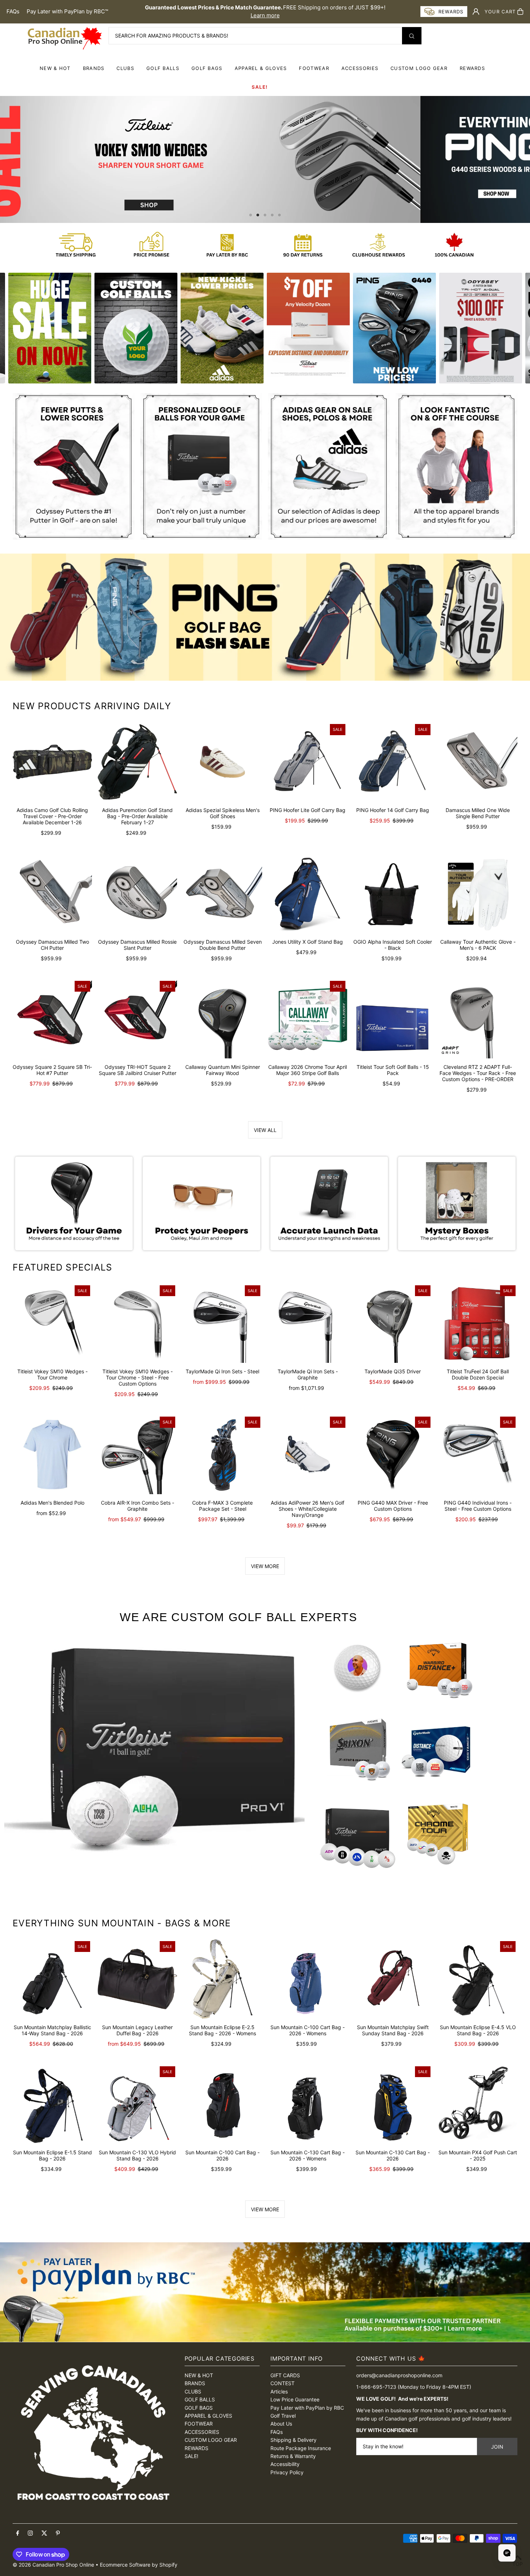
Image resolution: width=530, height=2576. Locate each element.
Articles (279, 2391)
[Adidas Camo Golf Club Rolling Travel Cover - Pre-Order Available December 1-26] (52, 762)
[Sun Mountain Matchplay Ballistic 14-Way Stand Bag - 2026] (52, 1979)
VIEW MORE (265, 1566)
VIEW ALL (265, 1130)
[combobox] (265, 36)
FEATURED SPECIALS (62, 1267)
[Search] (412, 36)
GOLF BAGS (207, 68)
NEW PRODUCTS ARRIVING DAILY (92, 706)
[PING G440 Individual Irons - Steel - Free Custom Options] (478, 1454)
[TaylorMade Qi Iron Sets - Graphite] (308, 1323)
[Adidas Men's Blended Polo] (52, 1454)
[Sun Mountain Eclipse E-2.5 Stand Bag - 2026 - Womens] (222, 1979)
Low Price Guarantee (295, 2399)
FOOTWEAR (314, 68)
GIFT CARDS (285, 2375)
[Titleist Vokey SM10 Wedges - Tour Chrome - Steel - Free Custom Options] (137, 1323)
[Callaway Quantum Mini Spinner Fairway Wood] (222, 1019)
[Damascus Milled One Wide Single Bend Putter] (478, 762)
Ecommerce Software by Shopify (139, 2565)
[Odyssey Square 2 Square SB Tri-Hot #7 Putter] (52, 1019)
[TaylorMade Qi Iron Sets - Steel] (222, 1323)
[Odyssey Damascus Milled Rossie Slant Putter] (137, 894)
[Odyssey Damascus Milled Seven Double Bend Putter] (222, 894)
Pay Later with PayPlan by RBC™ (67, 11)
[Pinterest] (58, 2533)
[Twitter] (44, 2533)
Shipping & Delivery (293, 2440)
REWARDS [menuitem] (472, 68)
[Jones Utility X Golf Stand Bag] (308, 894)
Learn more (265, 15)
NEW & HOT (55, 68)
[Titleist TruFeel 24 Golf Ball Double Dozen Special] (478, 1323)
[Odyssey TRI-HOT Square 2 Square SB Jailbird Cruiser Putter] (137, 1019)
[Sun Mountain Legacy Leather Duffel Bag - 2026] (137, 1979)
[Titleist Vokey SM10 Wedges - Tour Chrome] (52, 1323)
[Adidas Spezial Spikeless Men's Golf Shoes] (222, 762)
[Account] (476, 12)
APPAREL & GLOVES (261, 68)
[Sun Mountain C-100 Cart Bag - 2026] (222, 2104)
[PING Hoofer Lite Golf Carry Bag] (308, 762)
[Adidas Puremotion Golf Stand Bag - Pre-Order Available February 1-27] (137, 762)
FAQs (13, 11)
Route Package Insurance (301, 2448)
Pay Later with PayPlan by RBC (307, 2408)
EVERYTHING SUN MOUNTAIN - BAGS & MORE (122, 1923)
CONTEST (282, 2383)
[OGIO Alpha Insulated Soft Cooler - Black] (393, 894)
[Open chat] (507, 2553)
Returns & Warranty (293, 2456)
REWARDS (196, 2448)
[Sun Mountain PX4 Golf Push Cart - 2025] (478, 2104)
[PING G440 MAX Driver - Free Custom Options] (393, 1454)
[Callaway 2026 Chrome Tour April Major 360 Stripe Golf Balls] (308, 1019)
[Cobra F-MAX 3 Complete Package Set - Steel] (222, 1454)
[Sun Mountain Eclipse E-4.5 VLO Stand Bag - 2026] (478, 1979)
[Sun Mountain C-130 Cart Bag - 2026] (393, 2104)
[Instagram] (30, 2533)
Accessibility (285, 2464)
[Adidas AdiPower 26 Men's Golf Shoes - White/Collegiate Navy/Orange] (308, 1454)
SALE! (260, 87)
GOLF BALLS (163, 68)
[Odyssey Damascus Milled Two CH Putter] (52, 894)
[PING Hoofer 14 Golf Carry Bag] (393, 762)
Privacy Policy (287, 2472)
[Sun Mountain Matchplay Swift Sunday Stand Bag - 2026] (393, 1979)
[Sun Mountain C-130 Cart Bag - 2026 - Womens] (308, 2104)
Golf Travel (283, 2416)
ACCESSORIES (360, 68)
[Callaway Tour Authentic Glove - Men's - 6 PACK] (478, 894)
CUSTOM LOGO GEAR (419, 68)
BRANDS (94, 68)
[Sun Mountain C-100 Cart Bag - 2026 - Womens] (308, 1979)
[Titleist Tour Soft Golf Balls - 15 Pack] (393, 1019)
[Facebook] (18, 2533)
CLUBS (125, 68)
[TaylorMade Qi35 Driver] (393, 1323)
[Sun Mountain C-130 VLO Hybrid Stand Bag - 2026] (137, 2104)
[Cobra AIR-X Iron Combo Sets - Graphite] (137, 1454)
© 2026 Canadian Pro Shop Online (53, 2565)
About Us (281, 2424)
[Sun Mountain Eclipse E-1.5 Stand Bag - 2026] (52, 2104)
